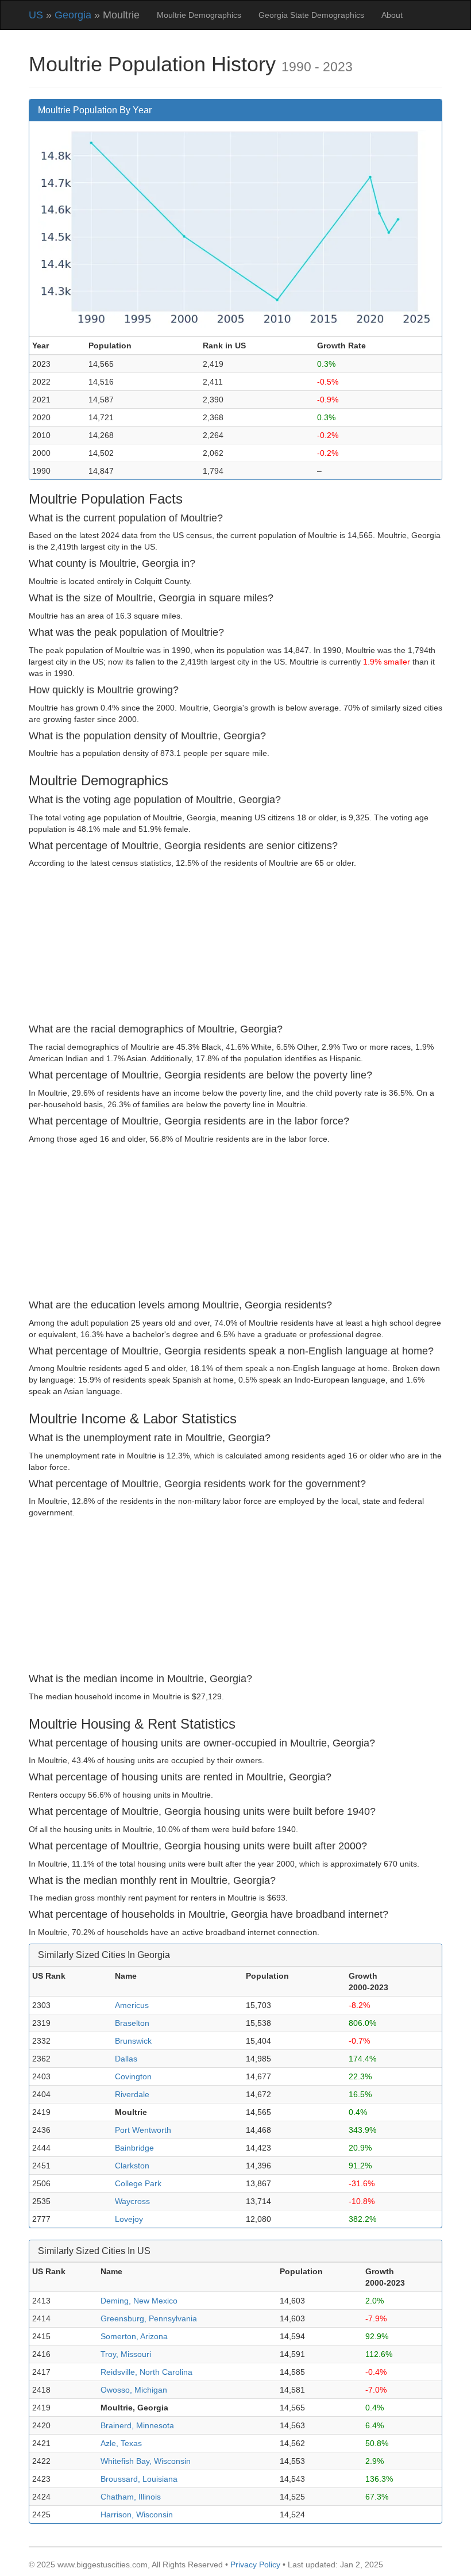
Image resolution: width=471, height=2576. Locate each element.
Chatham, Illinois (131, 2497)
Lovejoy (129, 2219)
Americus (132, 2005)
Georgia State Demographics (311, 15)
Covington (133, 2076)
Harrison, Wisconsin (137, 2514)
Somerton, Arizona (134, 2336)
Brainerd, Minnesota (137, 2425)
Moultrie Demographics (199, 15)
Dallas (126, 2059)
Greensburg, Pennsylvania (149, 2318)
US (36, 15)
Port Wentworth (143, 2130)
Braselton (132, 2023)
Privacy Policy (255, 2565)
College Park (138, 2183)
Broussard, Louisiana (139, 2479)
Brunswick (133, 2041)
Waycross (132, 2201)
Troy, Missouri (126, 2354)
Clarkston (132, 2166)
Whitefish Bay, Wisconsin (146, 2461)
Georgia (73, 15)
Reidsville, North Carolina (146, 2372)
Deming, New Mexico (139, 2301)
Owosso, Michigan (134, 2390)
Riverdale (132, 2094)
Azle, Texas (121, 2443)
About (392, 15)
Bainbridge (134, 2148)
